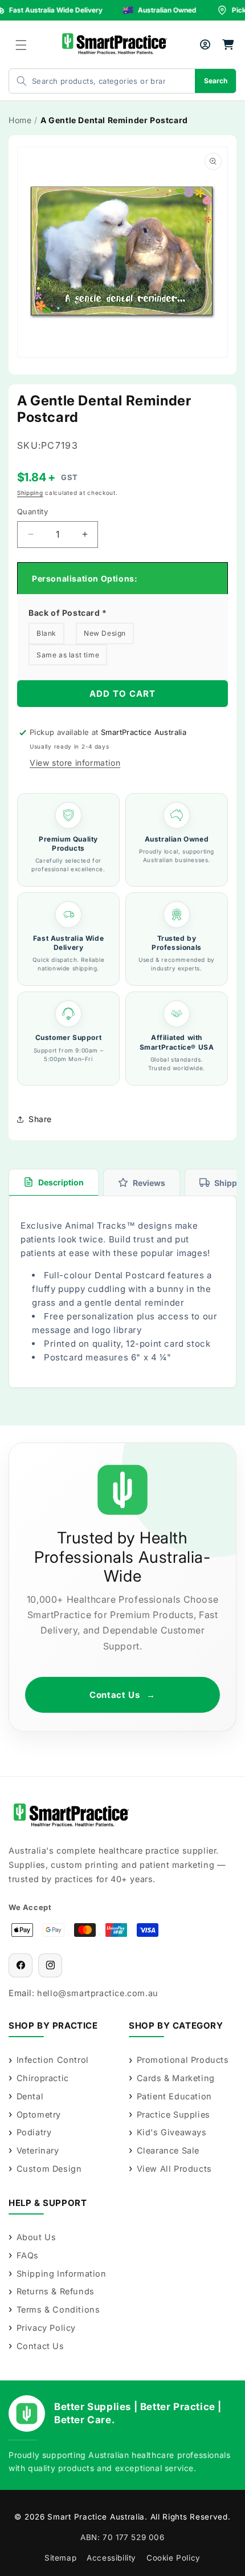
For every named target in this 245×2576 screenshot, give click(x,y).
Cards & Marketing (176, 2078)
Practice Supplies (173, 2114)
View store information (75, 763)
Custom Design (49, 2169)
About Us (36, 2237)
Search (216, 81)
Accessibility (111, 2558)
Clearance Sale (168, 2150)
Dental (30, 2096)
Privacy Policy (46, 2328)
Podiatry (34, 2132)
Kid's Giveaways (172, 2132)
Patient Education (174, 2096)
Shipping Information (62, 2274)
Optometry (39, 2114)
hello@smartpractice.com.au (98, 1993)
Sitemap (60, 2558)
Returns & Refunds (56, 2291)
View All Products (174, 2169)
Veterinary (38, 2150)
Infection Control (53, 2060)
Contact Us (122, 1695)
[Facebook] (21, 1965)
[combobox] (91, 81)
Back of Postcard (68, 613)
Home (20, 120)
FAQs (28, 2255)
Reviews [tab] (149, 1183)
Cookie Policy (173, 2558)
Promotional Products (183, 2060)
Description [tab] (61, 1182)
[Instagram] (50, 1965)
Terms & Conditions (58, 2309)
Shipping (30, 493)
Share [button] (40, 1119)
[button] (21, 45)
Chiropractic (43, 2078)
